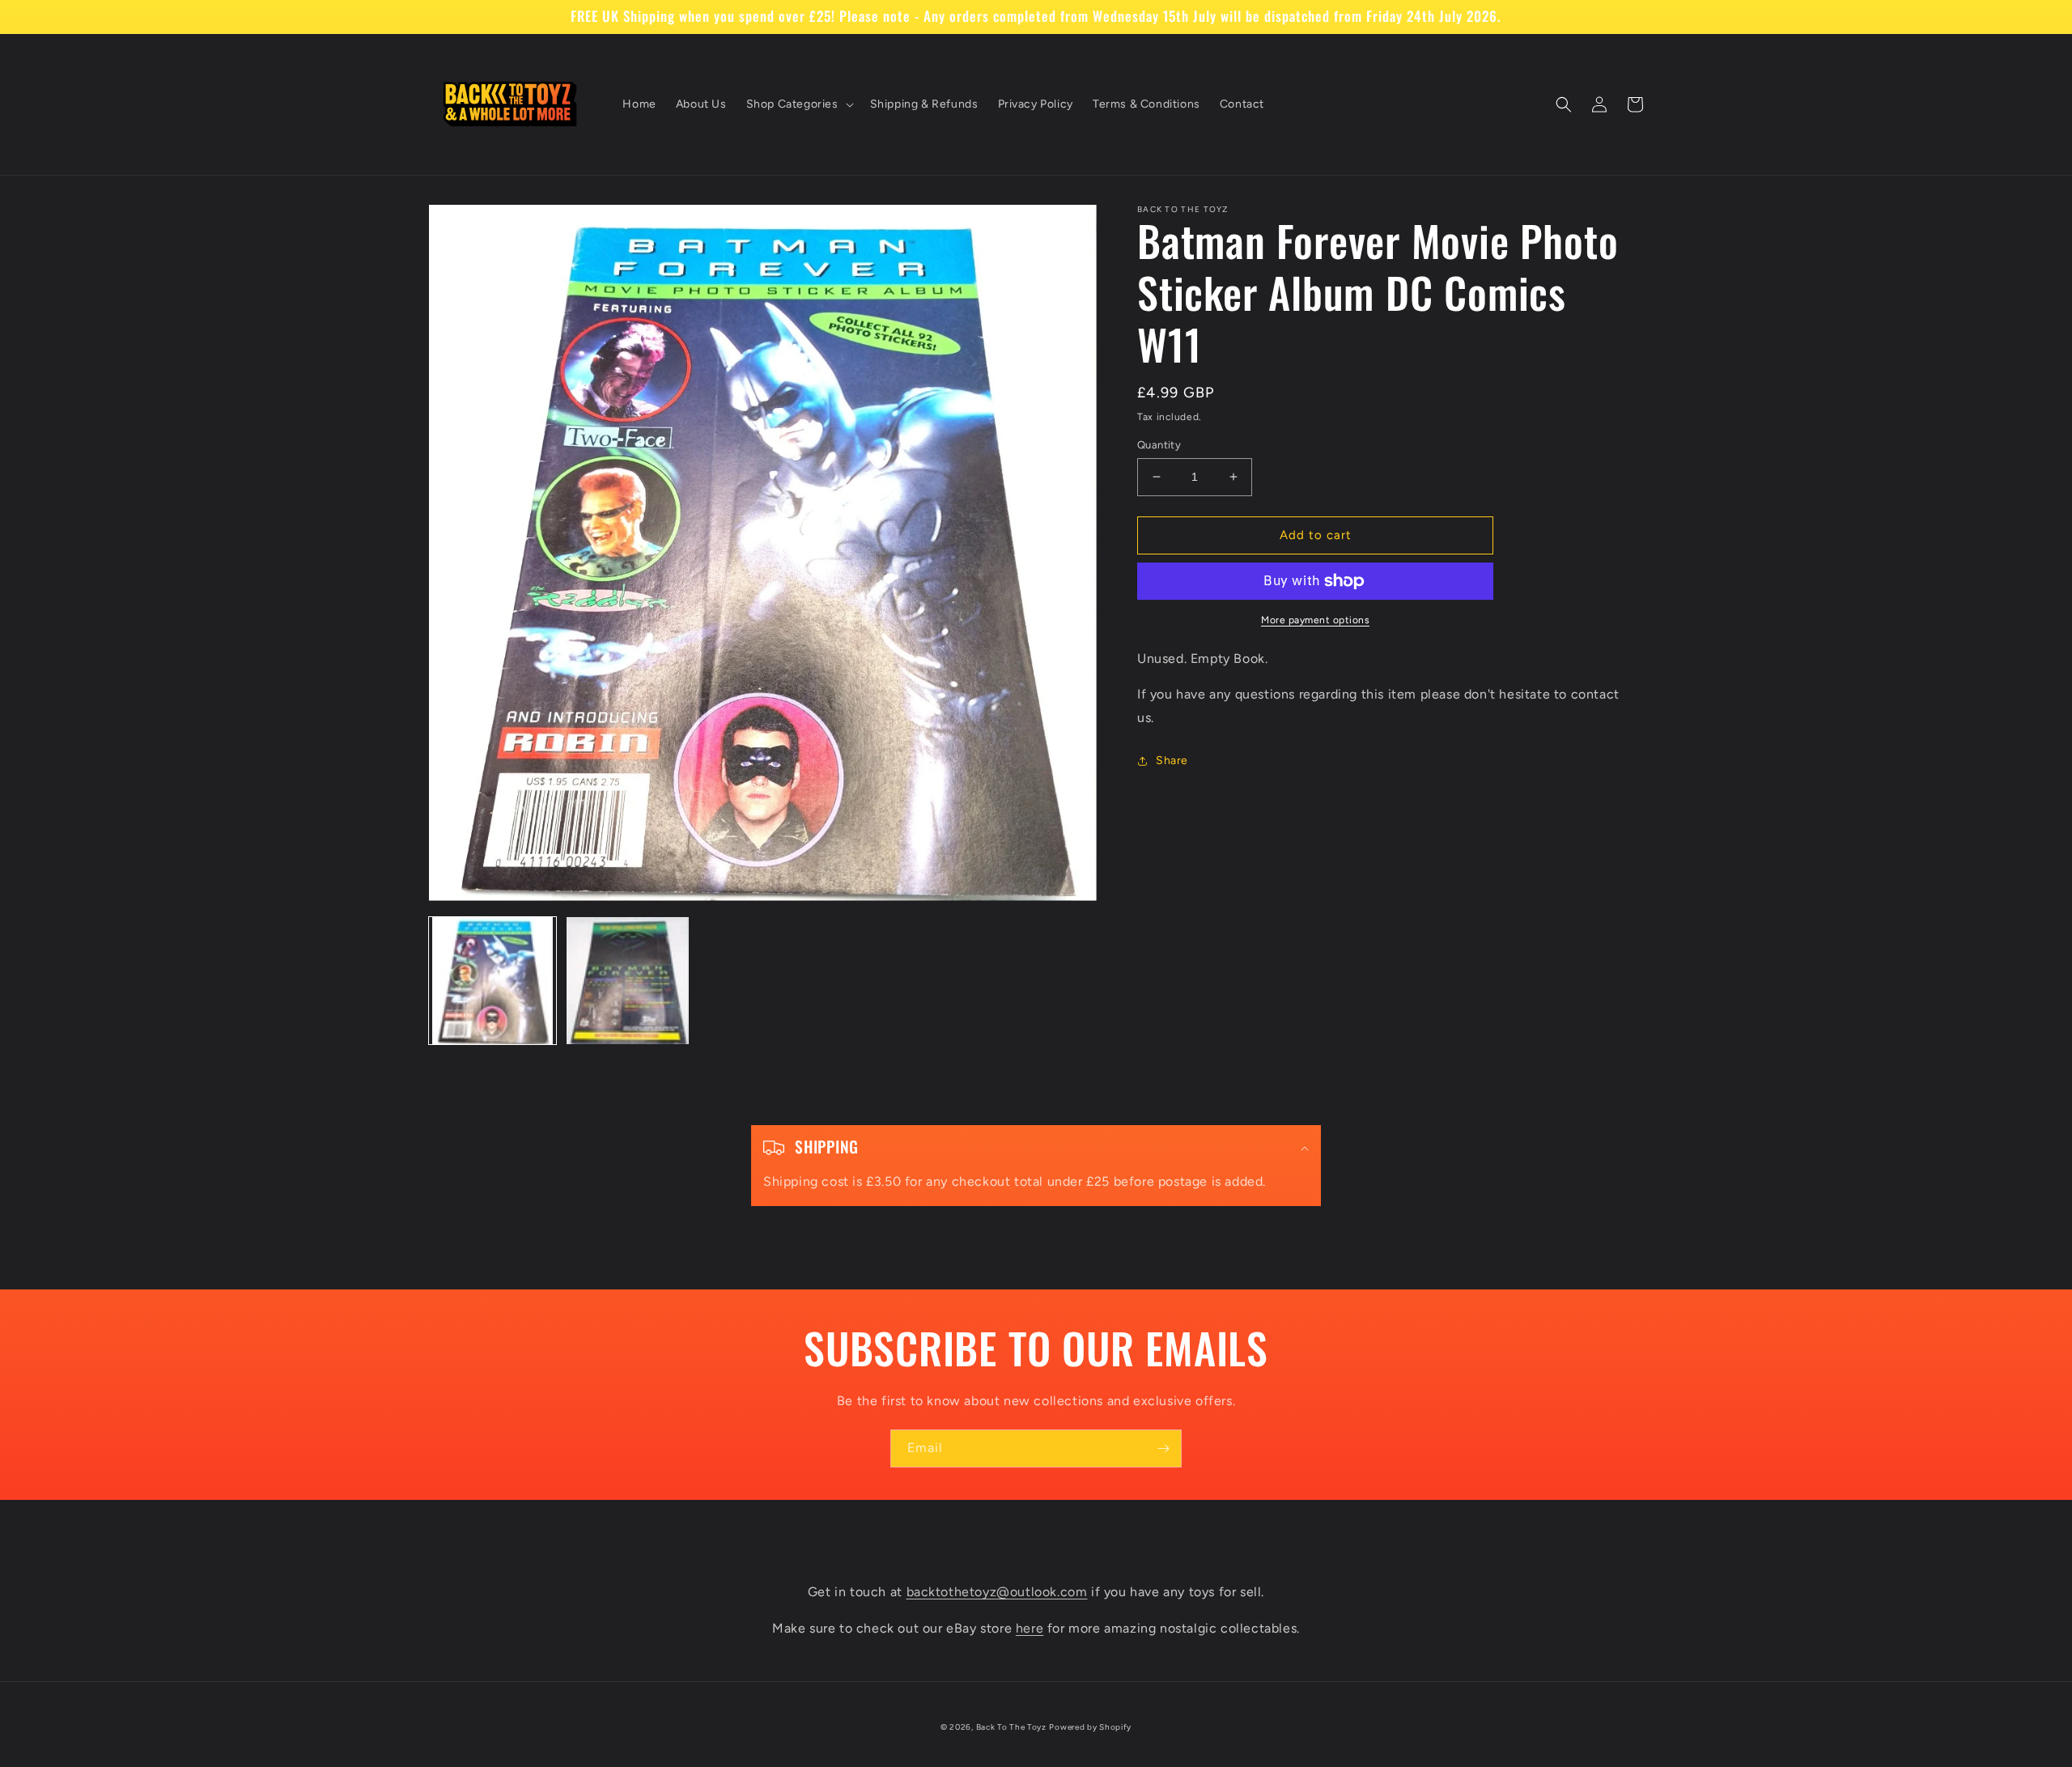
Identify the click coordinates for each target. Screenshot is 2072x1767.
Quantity (1159, 445)
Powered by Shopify (1090, 1727)
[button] (798, 104)
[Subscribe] (1163, 1448)
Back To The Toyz (1011, 1727)
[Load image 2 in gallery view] (628, 981)
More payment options (1315, 620)
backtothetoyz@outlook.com (997, 1592)
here (1030, 1628)
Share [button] (1172, 760)
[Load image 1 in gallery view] (493, 981)
